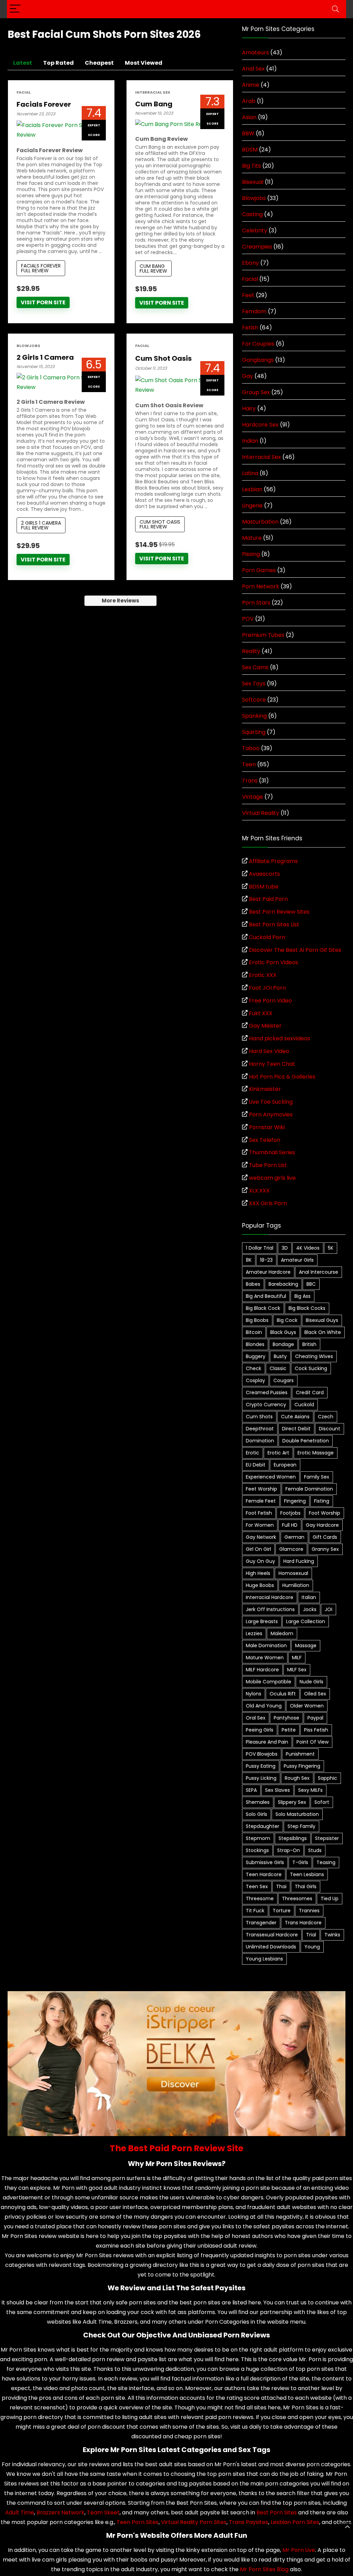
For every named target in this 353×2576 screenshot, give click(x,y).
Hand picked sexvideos (280, 1038)
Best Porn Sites (277, 2512)
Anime (251, 85)
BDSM (250, 150)
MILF (297, 1658)
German (294, 1537)
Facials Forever (44, 104)
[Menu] (15, 9)
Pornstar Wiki (267, 1127)
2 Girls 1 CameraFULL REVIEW (41, 525)
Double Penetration (306, 1441)
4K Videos (308, 1248)
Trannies (309, 1911)
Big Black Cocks (307, 1308)
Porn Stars (256, 603)
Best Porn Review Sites (279, 912)
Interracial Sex (153, 92)
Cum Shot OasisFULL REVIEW (160, 524)
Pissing (251, 554)
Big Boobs (257, 1320)
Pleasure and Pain (267, 1742)
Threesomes (297, 1899)
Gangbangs (258, 360)
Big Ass (302, 1296)
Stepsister (327, 1838)
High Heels (258, 1573)
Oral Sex (256, 1718)
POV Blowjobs (262, 1754)
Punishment (300, 1754)
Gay (248, 376)
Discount (330, 1429)
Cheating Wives (314, 1356)
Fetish (250, 328)
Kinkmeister (265, 1089)
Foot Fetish (259, 1513)
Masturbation (260, 522)
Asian (249, 117)
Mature (252, 538)
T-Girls (300, 1862)
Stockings (257, 1850)
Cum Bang (154, 104)
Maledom (282, 1633)
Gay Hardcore (322, 1525)
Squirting (254, 732)
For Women (260, 1525)
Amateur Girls (297, 1260)
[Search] (335, 9)
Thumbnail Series (272, 1152)
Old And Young (264, 1706)
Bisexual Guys (322, 1320)
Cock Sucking (311, 1368)
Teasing (326, 1862)
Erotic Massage (316, 1453)
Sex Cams (255, 667)
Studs (315, 1850)
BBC (311, 1284)
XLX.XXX (259, 1191)
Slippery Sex (292, 1802)
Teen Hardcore (264, 1874)
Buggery (256, 1356)
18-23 (266, 1260)
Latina (250, 473)
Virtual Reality (261, 813)
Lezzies (254, 1633)
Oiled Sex (315, 1694)
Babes (253, 1284)
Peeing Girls (260, 1730)
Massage (306, 1646)
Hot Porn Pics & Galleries (282, 1077)
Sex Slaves (278, 1790)
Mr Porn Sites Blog (264, 2569)
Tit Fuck (255, 1911)
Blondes (255, 1344)
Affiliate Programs (273, 861)
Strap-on (289, 1850)
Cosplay (255, 1380)
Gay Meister (265, 1026)
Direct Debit (296, 1429)
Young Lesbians (264, 1959)
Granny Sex (325, 1549)
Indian (250, 441)
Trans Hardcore (303, 1923)
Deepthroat (260, 1429)
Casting (252, 214)
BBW (248, 133)
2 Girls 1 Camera (45, 357)
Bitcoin (254, 1332)
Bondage (283, 1344)
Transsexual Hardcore (272, 1935)
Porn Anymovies (271, 1114)
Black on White (323, 1332)
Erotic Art (278, 1453)
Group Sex (256, 392)
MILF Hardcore (262, 1670)
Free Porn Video (270, 1001)
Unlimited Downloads (271, 1947)
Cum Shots (259, 1417)
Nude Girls (311, 1682)
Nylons (254, 1694)
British (309, 1344)
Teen (249, 764)
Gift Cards (325, 1537)
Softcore (254, 700)
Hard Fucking (299, 1561)
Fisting (322, 1501)
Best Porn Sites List (274, 924)
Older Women (307, 1706)
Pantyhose (286, 1718)
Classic (278, 1368)
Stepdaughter (263, 1826)
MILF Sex (297, 1670)
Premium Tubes (263, 635)
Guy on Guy (260, 1561)
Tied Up (330, 1899)
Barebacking (283, 1284)
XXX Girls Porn (268, 1203)
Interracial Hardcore (270, 1597)
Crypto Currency (266, 1405)
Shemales (258, 1802)
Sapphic (327, 1778)
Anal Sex (253, 69)
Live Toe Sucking (271, 1102)
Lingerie (252, 506)
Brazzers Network (60, 2512)
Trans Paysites (249, 2522)
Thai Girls (306, 1886)
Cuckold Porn (267, 937)
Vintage (253, 797)
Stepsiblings (293, 1838)
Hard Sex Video (269, 1051)
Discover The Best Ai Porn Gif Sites (295, 950)
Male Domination (266, 1646)
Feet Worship (261, 1489)
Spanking (254, 716)
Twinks (332, 1935)
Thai (281, 1886)
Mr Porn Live (299, 2550)
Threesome (260, 1899)
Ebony (250, 263)
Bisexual (253, 182)
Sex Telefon (265, 1140)
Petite (289, 1730)
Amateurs (255, 52)
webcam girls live (272, 1178)
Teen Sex (257, 1886)
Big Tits (251, 166)
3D (285, 1248)
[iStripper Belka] (176, 1995)
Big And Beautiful (266, 1296)
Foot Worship (325, 1513)
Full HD (290, 1525)
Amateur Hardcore (268, 1272)
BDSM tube (264, 887)
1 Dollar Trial (260, 1248)
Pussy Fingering (302, 1766)
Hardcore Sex (260, 425)
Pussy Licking (261, 1778)
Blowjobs (28, 346)
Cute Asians (295, 1417)
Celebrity (255, 230)
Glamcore (291, 1549)
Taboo (251, 748)
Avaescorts (264, 874)
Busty (280, 1356)
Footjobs (290, 1513)
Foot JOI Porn (267, 988)
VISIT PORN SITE (43, 302)
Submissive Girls (265, 1862)
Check (254, 1368)
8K (249, 1260)
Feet (248, 295)
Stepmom (258, 1838)
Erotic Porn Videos (274, 962)
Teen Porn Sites (138, 2522)
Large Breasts (262, 1621)
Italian (309, 1597)
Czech (326, 1417)
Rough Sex (297, 1778)
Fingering (295, 1501)
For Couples (258, 344)
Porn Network (261, 586)
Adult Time (20, 2512)
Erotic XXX (263, 975)
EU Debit (256, 1465)
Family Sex (317, 1477)
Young (312, 1947)
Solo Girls (256, 1814)
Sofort (322, 1802)
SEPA (251, 1790)
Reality (251, 651)
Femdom (254, 311)
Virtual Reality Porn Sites (194, 2522)
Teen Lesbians (307, 1874)
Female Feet (261, 1501)
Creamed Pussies (267, 1392)
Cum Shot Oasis (163, 358)
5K (331, 1248)
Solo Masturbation (297, 1814)
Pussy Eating (261, 1766)
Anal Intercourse (319, 1272)
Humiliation (296, 1585)
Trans (250, 781)
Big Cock (287, 1320)
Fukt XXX (261, 1013)
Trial (311, 1935)
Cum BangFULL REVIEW (153, 269)
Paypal (315, 1718)
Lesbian (252, 489)
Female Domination (309, 1489)
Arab (249, 101)
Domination (260, 1441)
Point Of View (312, 1742)
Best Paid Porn (268, 899)
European (285, 1465)
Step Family (301, 1826)
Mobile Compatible (269, 1682)
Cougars (284, 1380)
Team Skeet (103, 2512)
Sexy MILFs (310, 1790)
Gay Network (261, 1537)
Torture (282, 1911)
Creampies (257, 247)
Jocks (310, 1609)
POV (248, 619)
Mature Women (265, 1658)
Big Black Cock (263, 1308)
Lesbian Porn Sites (295, 2522)
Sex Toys (254, 684)
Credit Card (310, 1392)
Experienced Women (271, 1477)
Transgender (261, 1923)
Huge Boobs (260, 1585)
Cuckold (304, 1405)
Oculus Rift (283, 1694)
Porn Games (259, 570)
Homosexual (293, 1573)
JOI (329, 1609)
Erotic (253, 1453)
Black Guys (283, 1332)
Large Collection (306, 1621)
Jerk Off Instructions (270, 1609)
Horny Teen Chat (272, 1064)
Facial (24, 92)
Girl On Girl (258, 1549)
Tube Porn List (268, 1165)
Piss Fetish (316, 1730)
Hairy (249, 408)
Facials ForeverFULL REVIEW (41, 268)
